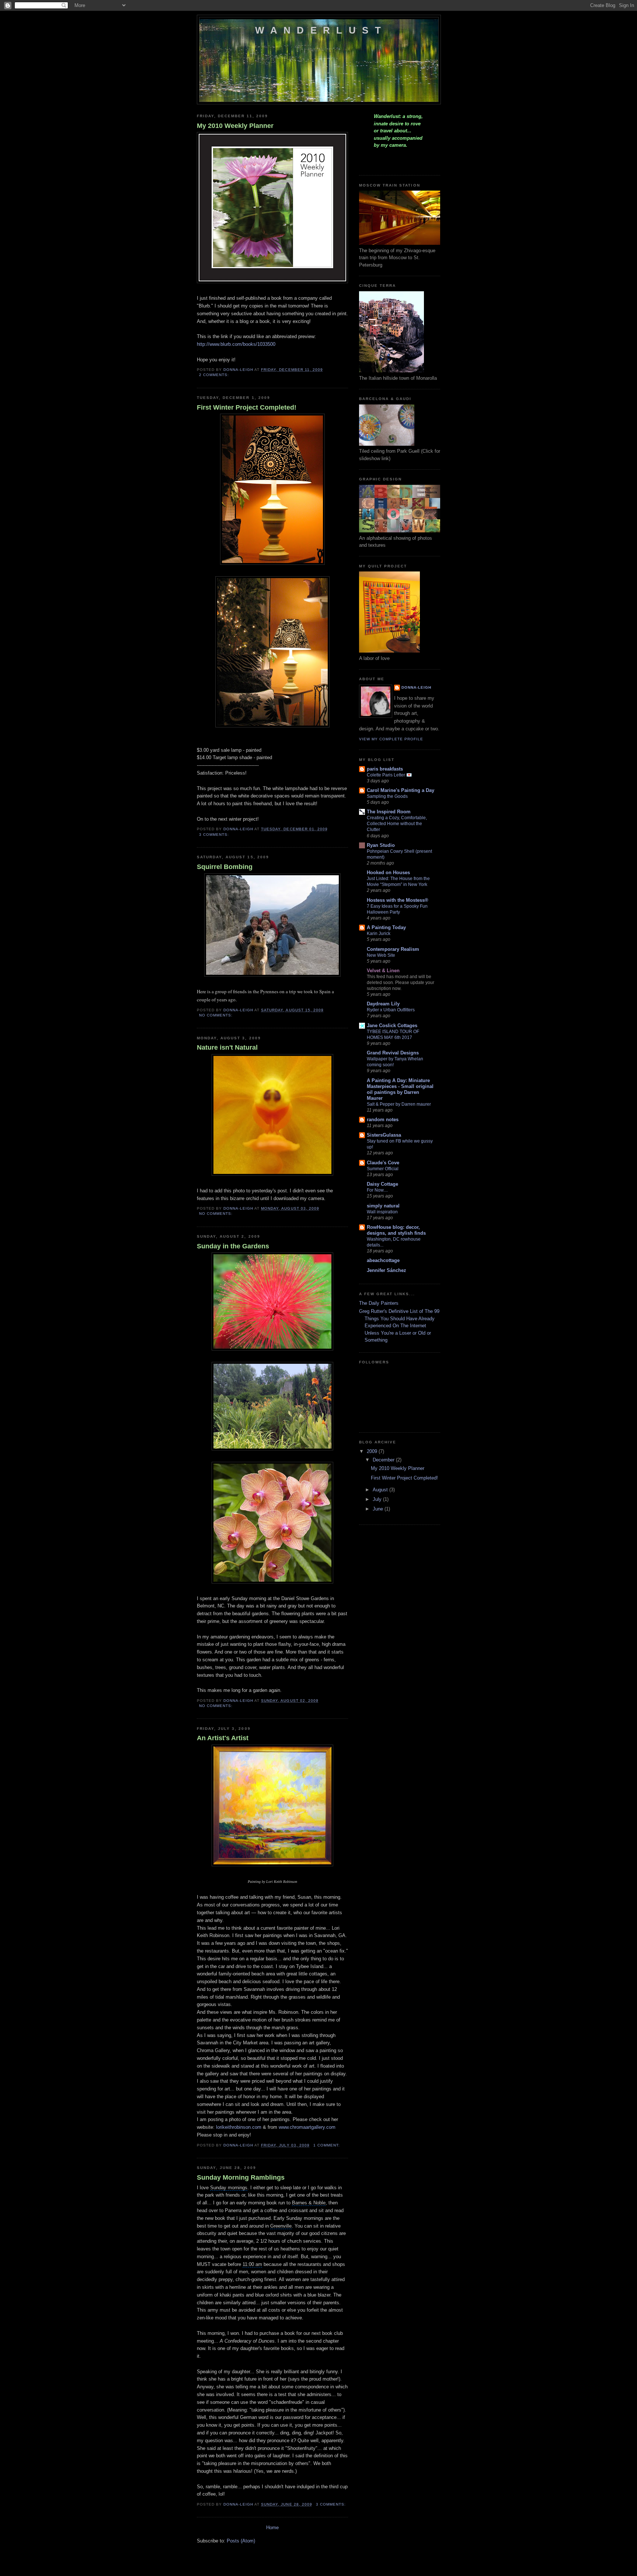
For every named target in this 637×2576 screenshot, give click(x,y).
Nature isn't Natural (227, 1047)
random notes (383, 1120)
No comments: (217, 1015)
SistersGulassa (384, 1135)
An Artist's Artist (223, 1738)
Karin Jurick (379, 934)
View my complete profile (391, 739)
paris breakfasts (385, 769)
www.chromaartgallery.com (307, 2127)
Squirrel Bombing (225, 867)
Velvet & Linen (383, 971)
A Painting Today (386, 927)
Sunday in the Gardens (233, 1246)
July (378, 1499)
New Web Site (381, 955)
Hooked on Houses (388, 872)
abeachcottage (383, 1260)
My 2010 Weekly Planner (235, 126)
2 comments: (215, 375)
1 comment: (327, 2145)
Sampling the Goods (387, 796)
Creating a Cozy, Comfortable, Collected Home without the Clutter (397, 824)
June (379, 1509)
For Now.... (377, 1190)
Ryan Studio (381, 845)
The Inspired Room (389, 812)
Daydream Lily (383, 1004)
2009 (373, 1451)
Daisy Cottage (382, 1184)
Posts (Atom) (241, 2541)
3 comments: (215, 835)
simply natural (383, 1206)
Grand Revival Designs (393, 1053)
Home (272, 2528)
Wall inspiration (382, 1212)
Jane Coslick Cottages (392, 1025)
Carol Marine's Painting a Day (401, 790)
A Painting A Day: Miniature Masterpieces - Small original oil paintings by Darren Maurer (400, 1089)
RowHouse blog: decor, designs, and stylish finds (396, 1230)
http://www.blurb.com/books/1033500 (236, 344)
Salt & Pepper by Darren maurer (399, 1104)
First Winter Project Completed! (247, 407)
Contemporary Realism (393, 949)
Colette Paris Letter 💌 (389, 775)
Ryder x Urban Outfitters (391, 1010)
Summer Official (383, 1169)
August (381, 1490)
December (384, 1460)
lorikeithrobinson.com (239, 2127)
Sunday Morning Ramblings (241, 2177)
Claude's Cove (383, 1163)
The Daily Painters (379, 1303)
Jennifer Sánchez (387, 1270)
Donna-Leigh (416, 687)
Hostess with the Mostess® (398, 900)
